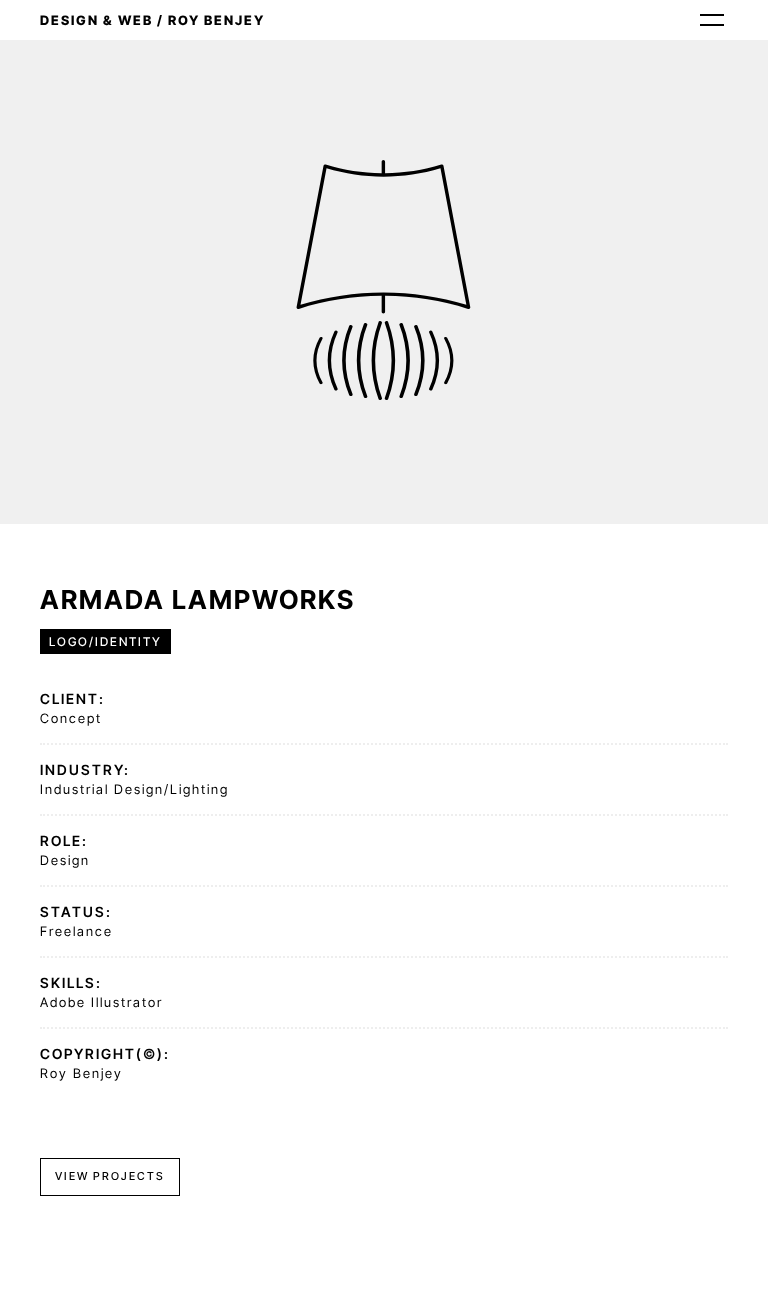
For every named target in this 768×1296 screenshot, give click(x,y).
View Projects (110, 1176)
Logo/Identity (105, 641)
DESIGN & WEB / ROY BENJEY (152, 20)
